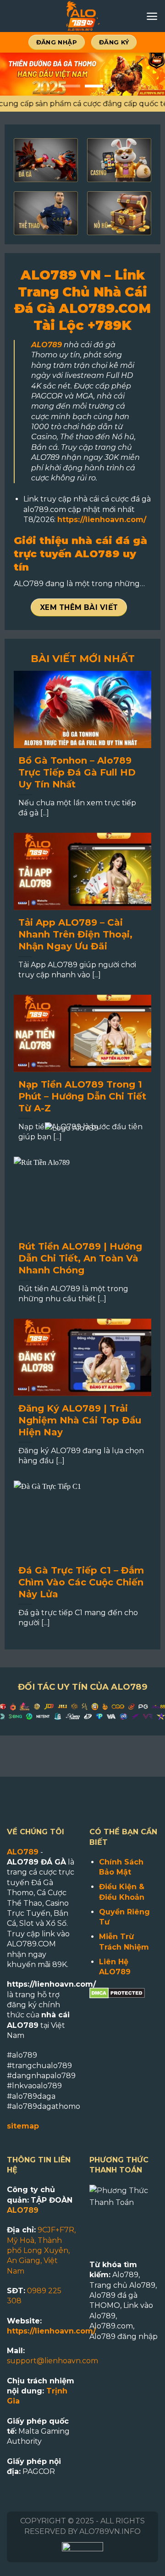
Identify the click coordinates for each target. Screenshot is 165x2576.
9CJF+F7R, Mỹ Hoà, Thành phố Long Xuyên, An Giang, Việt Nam (41, 2250)
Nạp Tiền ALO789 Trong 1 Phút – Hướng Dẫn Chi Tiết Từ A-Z (82, 1096)
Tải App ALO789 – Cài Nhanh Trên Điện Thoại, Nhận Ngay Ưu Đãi (75, 934)
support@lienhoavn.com (52, 2361)
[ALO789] (82, 16)
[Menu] (152, 16)
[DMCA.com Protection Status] (117, 1992)
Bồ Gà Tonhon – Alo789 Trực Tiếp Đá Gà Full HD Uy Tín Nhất (77, 772)
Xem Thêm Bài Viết (79, 607)
